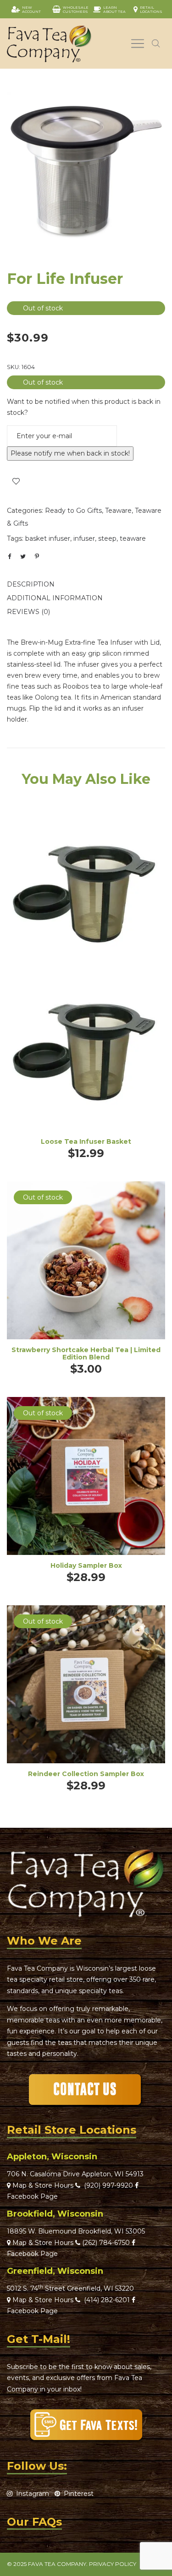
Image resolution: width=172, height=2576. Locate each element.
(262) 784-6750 (106, 2243)
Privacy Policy (113, 2564)
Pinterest (77, 2494)
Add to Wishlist (16, 481)
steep (107, 538)
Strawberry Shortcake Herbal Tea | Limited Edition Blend (86, 1354)
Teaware (118, 511)
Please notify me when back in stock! (70, 453)
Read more (86, 1488)
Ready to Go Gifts (73, 511)
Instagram (31, 2494)
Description (31, 584)
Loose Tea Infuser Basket (86, 1141)
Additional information (55, 598)
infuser (84, 538)
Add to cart (86, 985)
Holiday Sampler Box (86, 1565)
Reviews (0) (28, 612)
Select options (86, 1273)
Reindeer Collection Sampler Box (86, 1774)
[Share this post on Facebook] (9, 557)
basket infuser (48, 538)
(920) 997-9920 (107, 2185)
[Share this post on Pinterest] (37, 556)
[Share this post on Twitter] (23, 556)
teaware (133, 538)
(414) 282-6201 (107, 2300)
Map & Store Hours (42, 2185)
